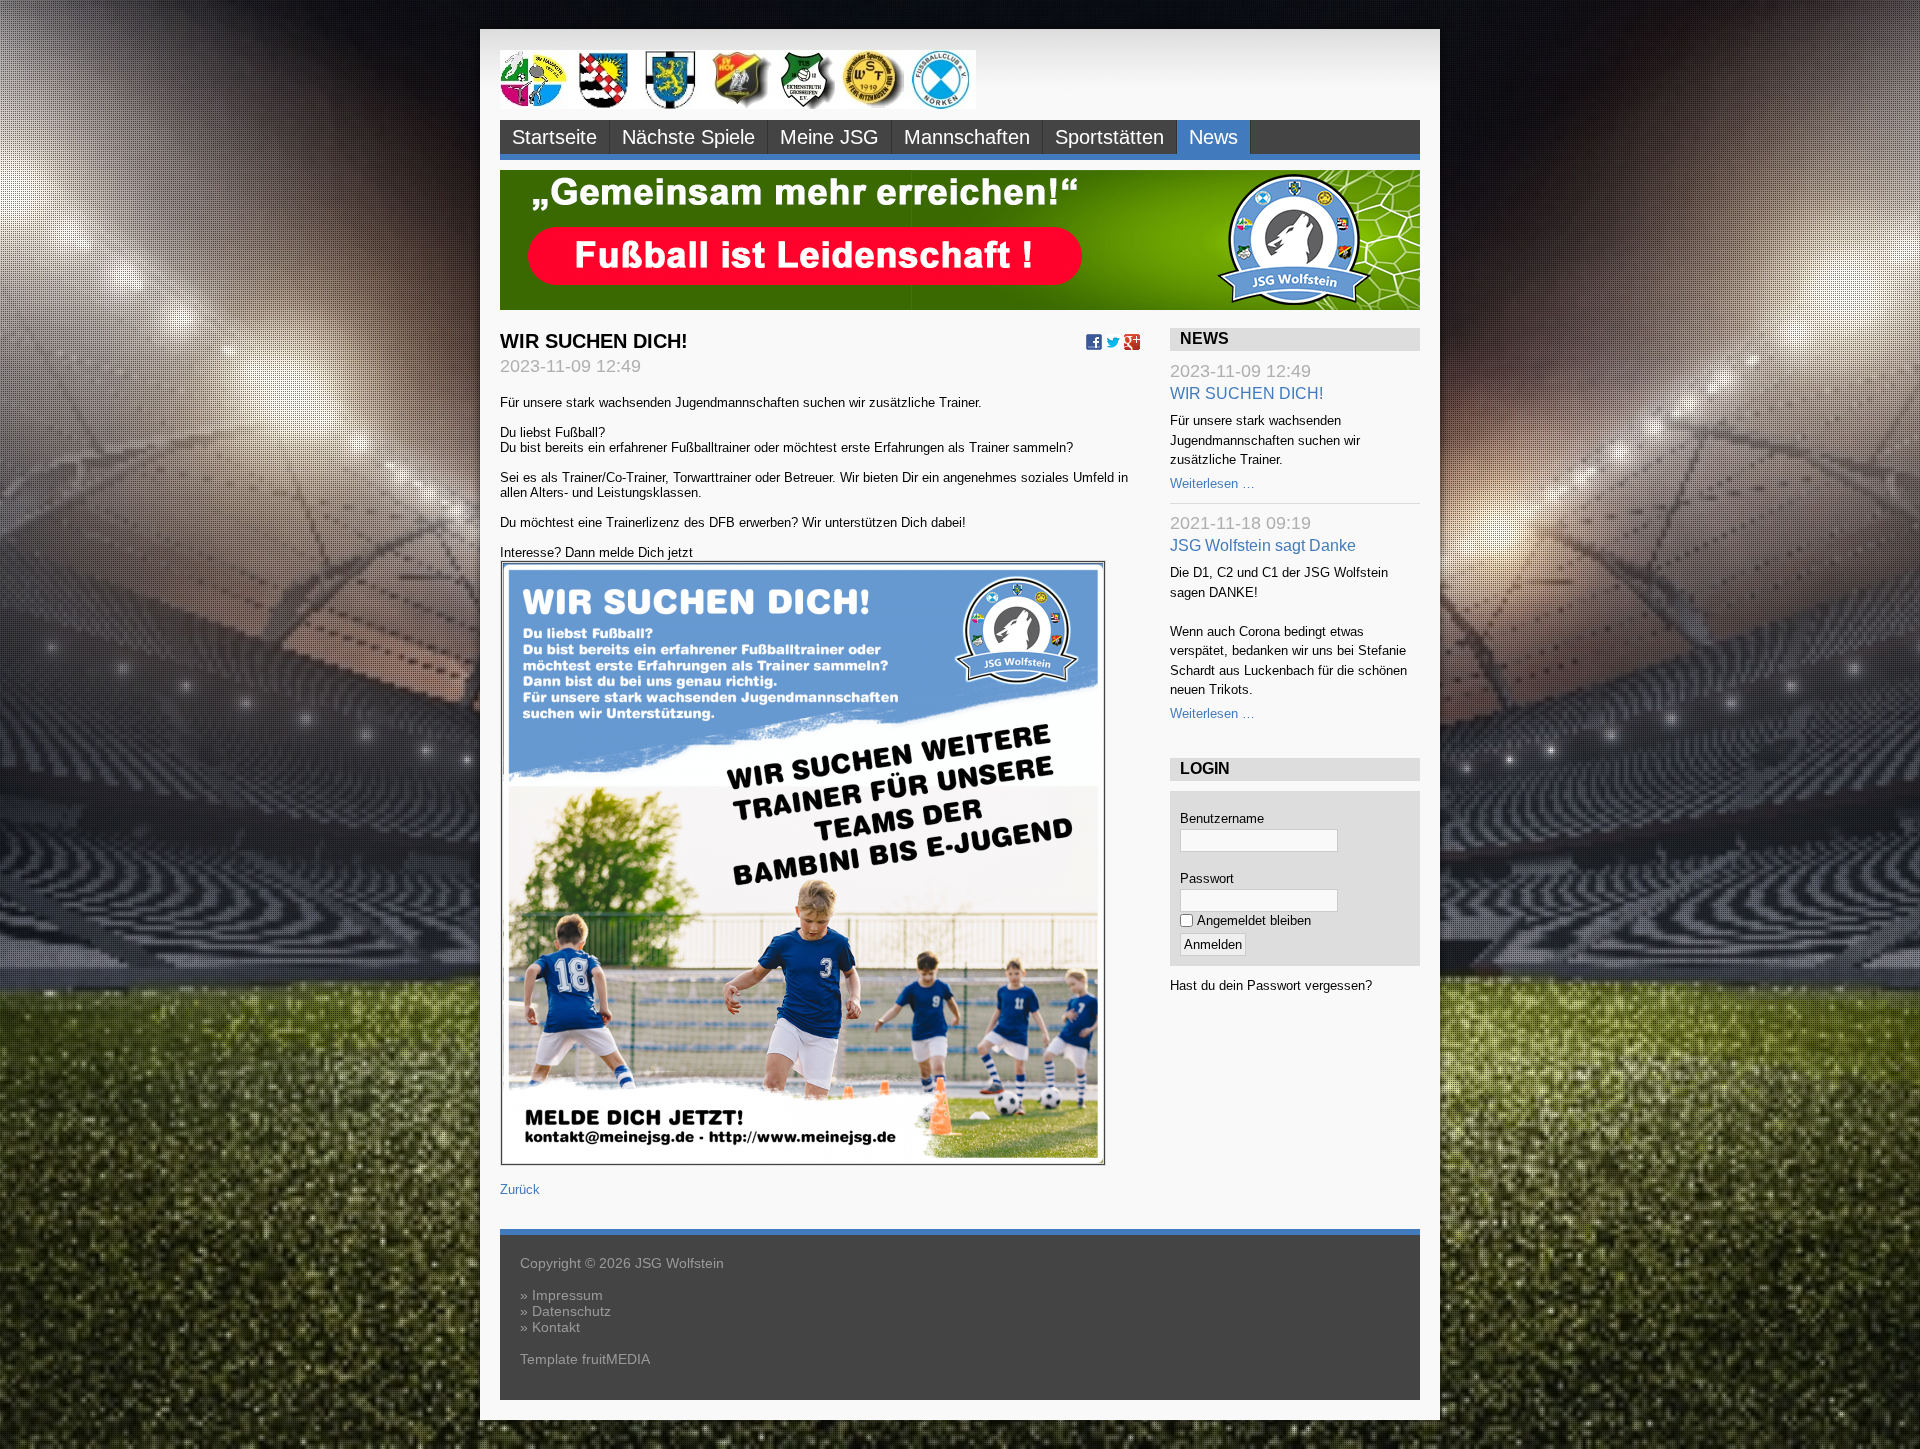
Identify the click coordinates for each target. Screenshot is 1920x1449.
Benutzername (1222, 818)
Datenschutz (571, 1311)
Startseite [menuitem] (554, 137)
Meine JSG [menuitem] (829, 137)
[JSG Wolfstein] (738, 104)
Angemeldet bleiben (1254, 920)
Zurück (520, 1189)
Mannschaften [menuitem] (967, 137)
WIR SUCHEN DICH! (1246, 393)
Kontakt (556, 1327)
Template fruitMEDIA (585, 1359)
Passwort (1207, 878)
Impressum (567, 1295)
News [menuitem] (1213, 137)
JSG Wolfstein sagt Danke (1263, 545)
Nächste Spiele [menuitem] (688, 137)
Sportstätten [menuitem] (1109, 137)
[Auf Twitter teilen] (1113, 346)
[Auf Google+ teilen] (1132, 346)
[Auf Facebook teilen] (1094, 346)
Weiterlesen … (1212, 483)
